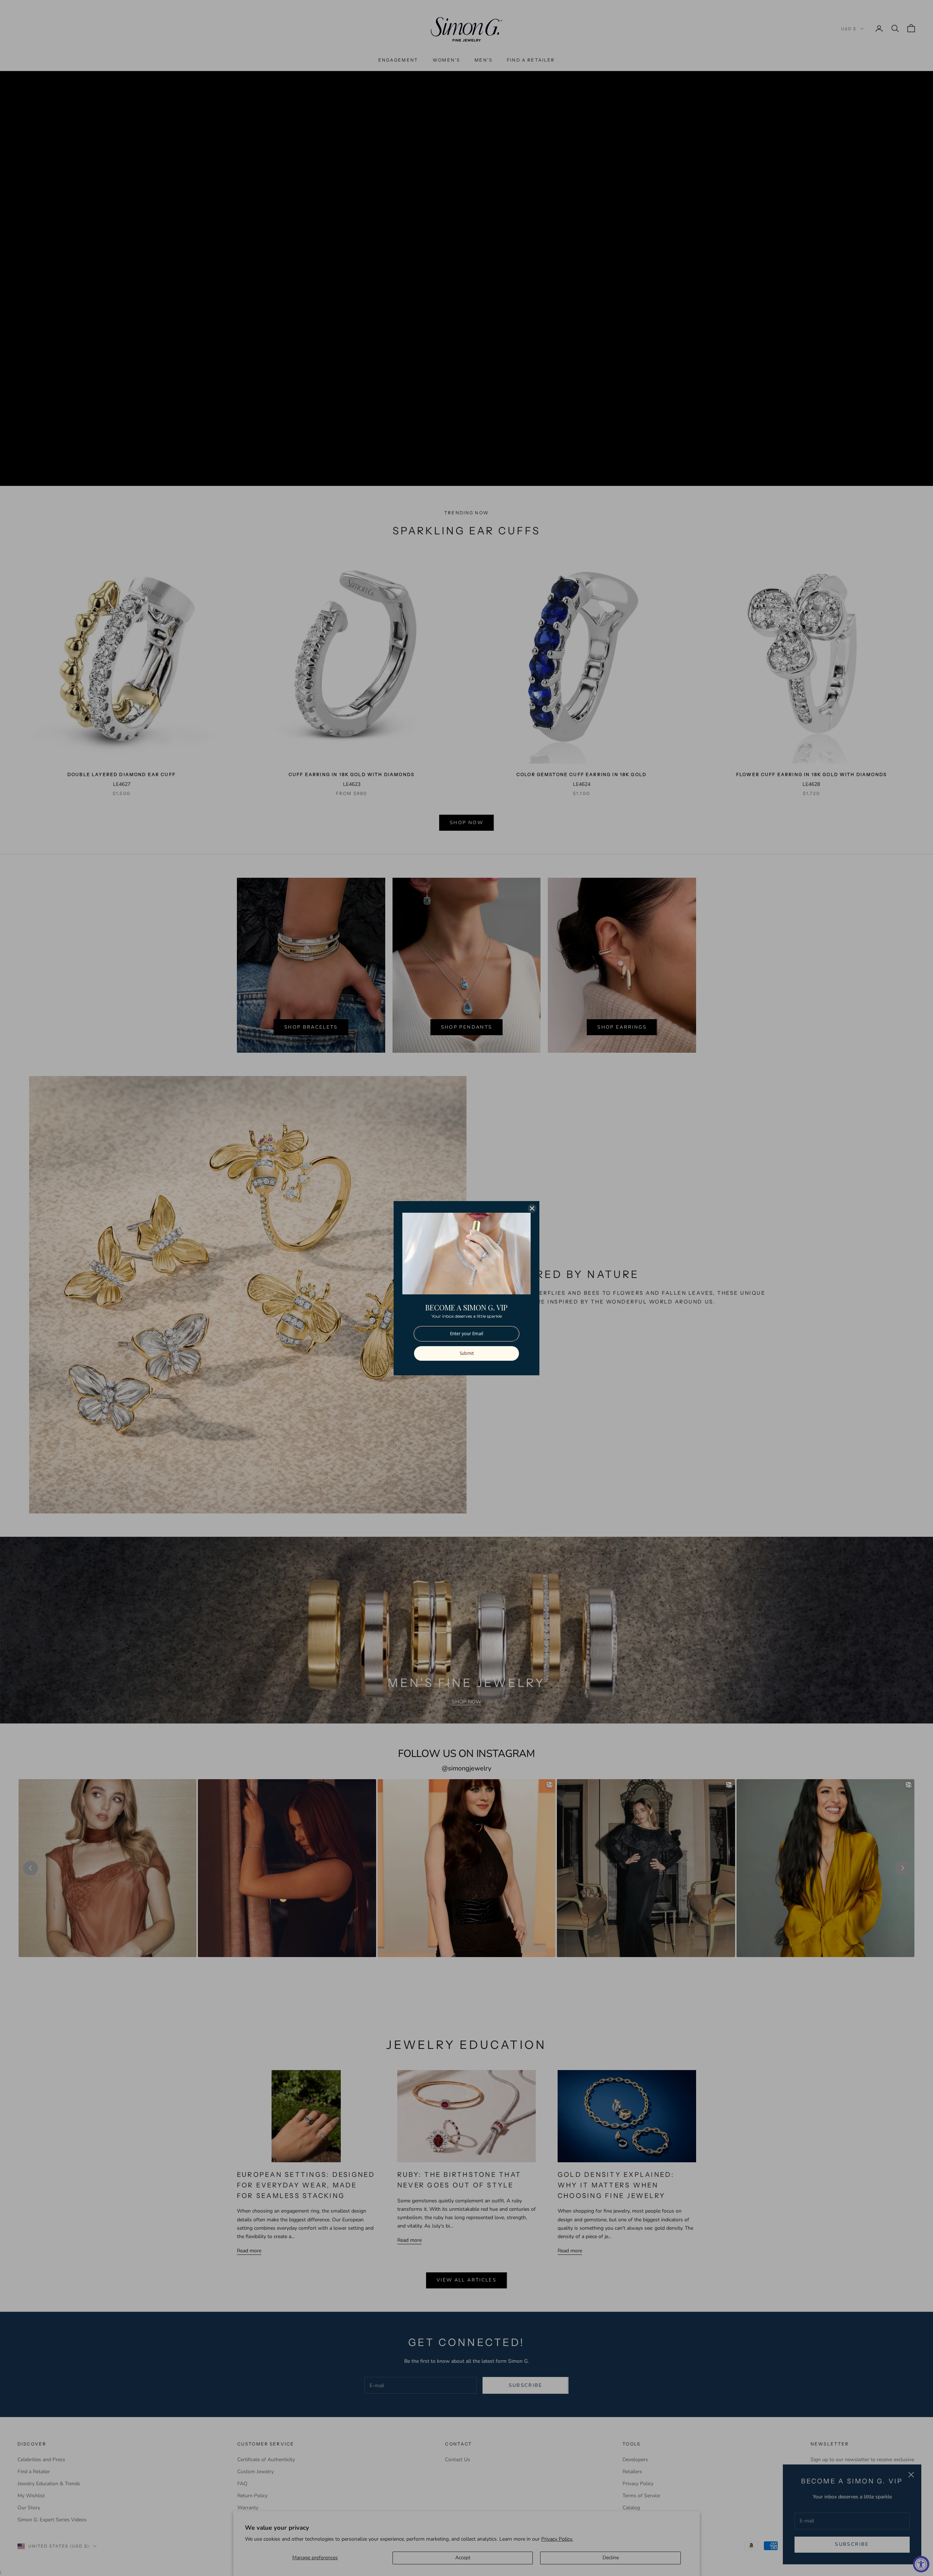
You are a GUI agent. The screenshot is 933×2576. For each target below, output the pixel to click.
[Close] (532, 1208)
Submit (467, 1353)
